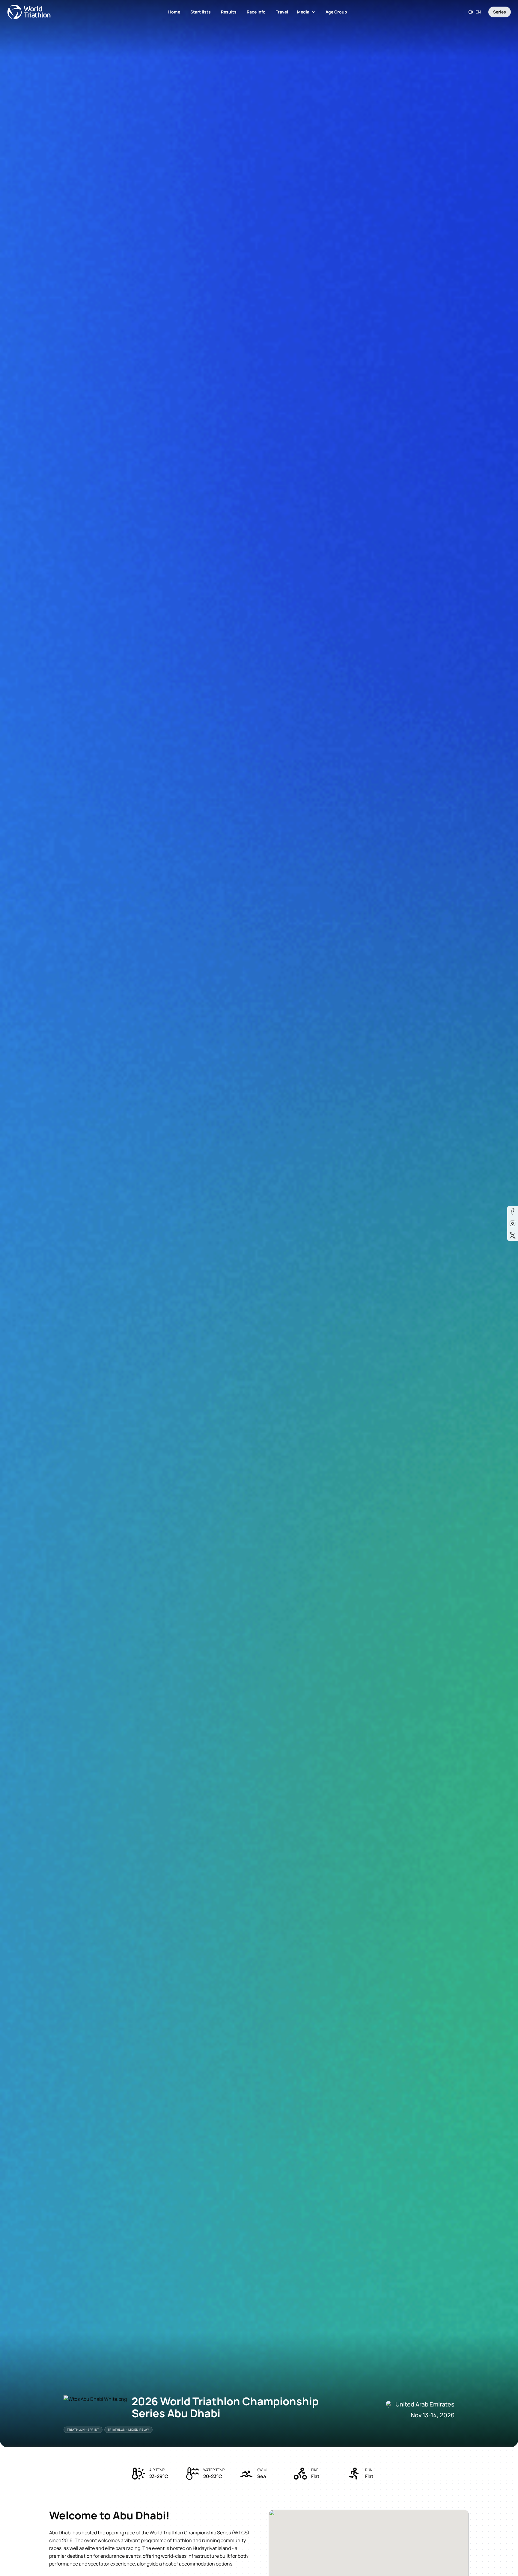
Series (500, 12)
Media (303, 12)
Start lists (201, 12)
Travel (282, 12)
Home (174, 12)
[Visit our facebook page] (513, 1211)
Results (229, 12)
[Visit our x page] (513, 1235)
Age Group (336, 12)
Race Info (256, 12)
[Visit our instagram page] (513, 1223)
